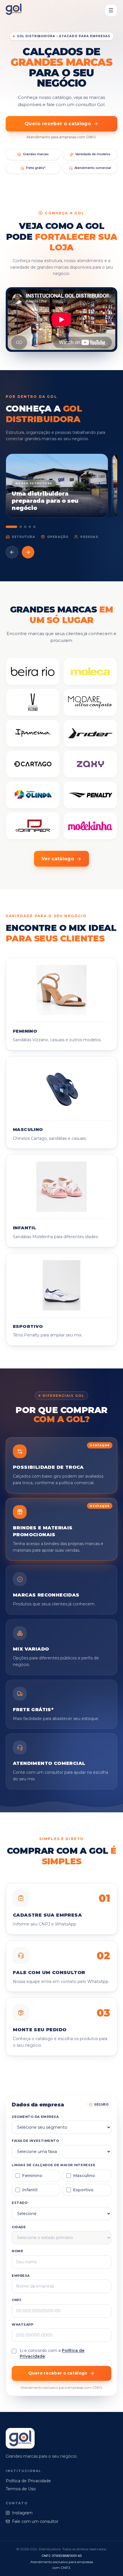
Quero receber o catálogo (58, 124)
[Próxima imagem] (28, 552)
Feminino (32, 2176)
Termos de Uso (21, 2489)
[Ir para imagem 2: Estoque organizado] (21, 527)
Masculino (84, 2176)
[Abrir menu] (111, 10)
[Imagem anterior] (12, 552)
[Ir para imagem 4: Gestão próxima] (30, 527)
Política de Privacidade (28, 2481)
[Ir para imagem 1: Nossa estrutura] (11, 527)
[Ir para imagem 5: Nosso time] (34, 527)
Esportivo (83, 2190)
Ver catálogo (58, 859)
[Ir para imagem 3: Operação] (25, 527)
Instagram (22, 2513)
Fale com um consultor (35, 2521)
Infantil (30, 2190)
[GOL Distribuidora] (14, 10)
